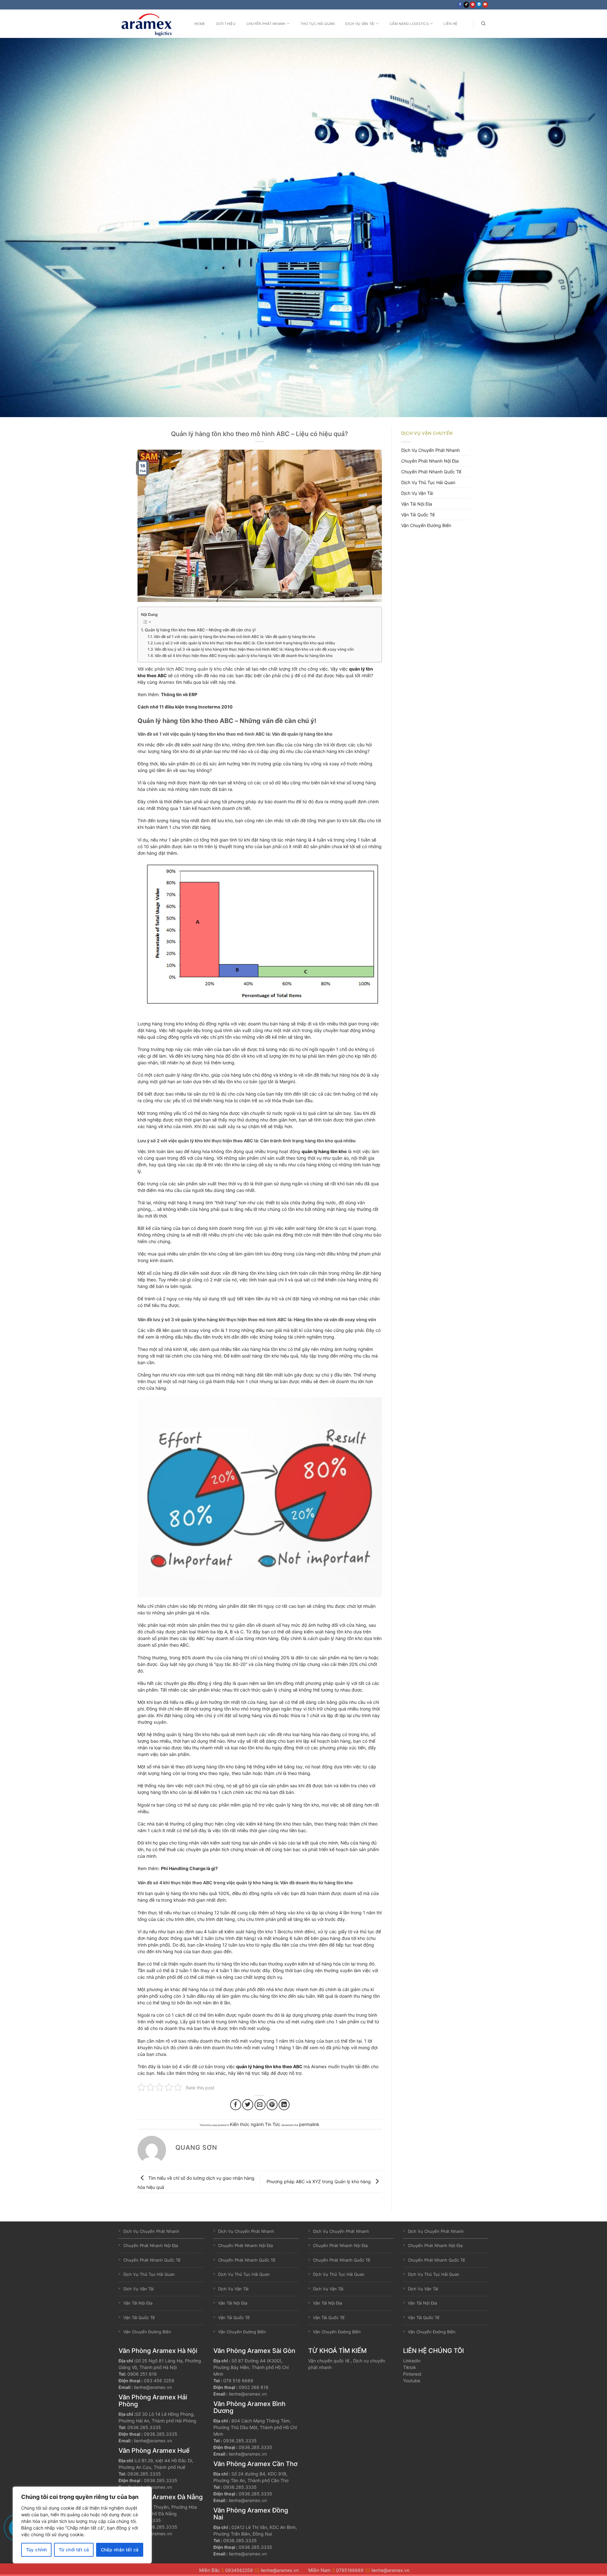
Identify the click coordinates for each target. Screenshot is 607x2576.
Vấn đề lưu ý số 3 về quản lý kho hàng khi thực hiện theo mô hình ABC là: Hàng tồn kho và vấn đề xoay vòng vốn (254, 649)
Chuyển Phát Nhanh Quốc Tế (431, 472)
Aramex (167, 682)
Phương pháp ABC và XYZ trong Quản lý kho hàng (319, 2181)
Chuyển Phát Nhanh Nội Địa (430, 461)
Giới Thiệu (226, 24)
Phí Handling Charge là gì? (189, 1868)
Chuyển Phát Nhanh (266, 24)
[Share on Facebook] (236, 2105)
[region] (82, 2525)
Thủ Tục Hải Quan (317, 24)
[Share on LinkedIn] (284, 2105)
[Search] (483, 24)
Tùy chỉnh (37, 2550)
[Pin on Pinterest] (272, 2105)
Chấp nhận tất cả (120, 2550)
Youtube (412, 2381)
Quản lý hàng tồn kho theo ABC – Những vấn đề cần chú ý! (200, 630)
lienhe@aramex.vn (153, 2387)
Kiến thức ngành (247, 2124)
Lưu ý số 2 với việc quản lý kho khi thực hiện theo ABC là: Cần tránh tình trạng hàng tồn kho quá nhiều (245, 643)
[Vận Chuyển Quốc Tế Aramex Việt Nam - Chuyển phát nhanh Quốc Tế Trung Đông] (150, 24)
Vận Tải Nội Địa (417, 504)
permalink (309, 2124)
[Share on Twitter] (248, 2105)
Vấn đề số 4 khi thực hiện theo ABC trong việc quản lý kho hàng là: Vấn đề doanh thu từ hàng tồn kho (244, 656)
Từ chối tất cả (74, 2550)
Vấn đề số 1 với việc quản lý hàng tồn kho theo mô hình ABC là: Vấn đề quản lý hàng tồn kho (234, 637)
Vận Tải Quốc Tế (418, 515)
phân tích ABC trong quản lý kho (188, 669)
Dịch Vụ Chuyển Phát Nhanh (430, 450)
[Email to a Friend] (260, 2105)
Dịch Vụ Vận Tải (360, 24)
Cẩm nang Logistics (409, 24)
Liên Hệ (451, 24)
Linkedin (412, 2361)
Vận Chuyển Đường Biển (426, 525)
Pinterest (412, 2374)
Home (200, 24)
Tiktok (410, 2367)
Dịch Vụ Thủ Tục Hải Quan (428, 482)
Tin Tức (273, 2124)
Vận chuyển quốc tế (329, 2361)
